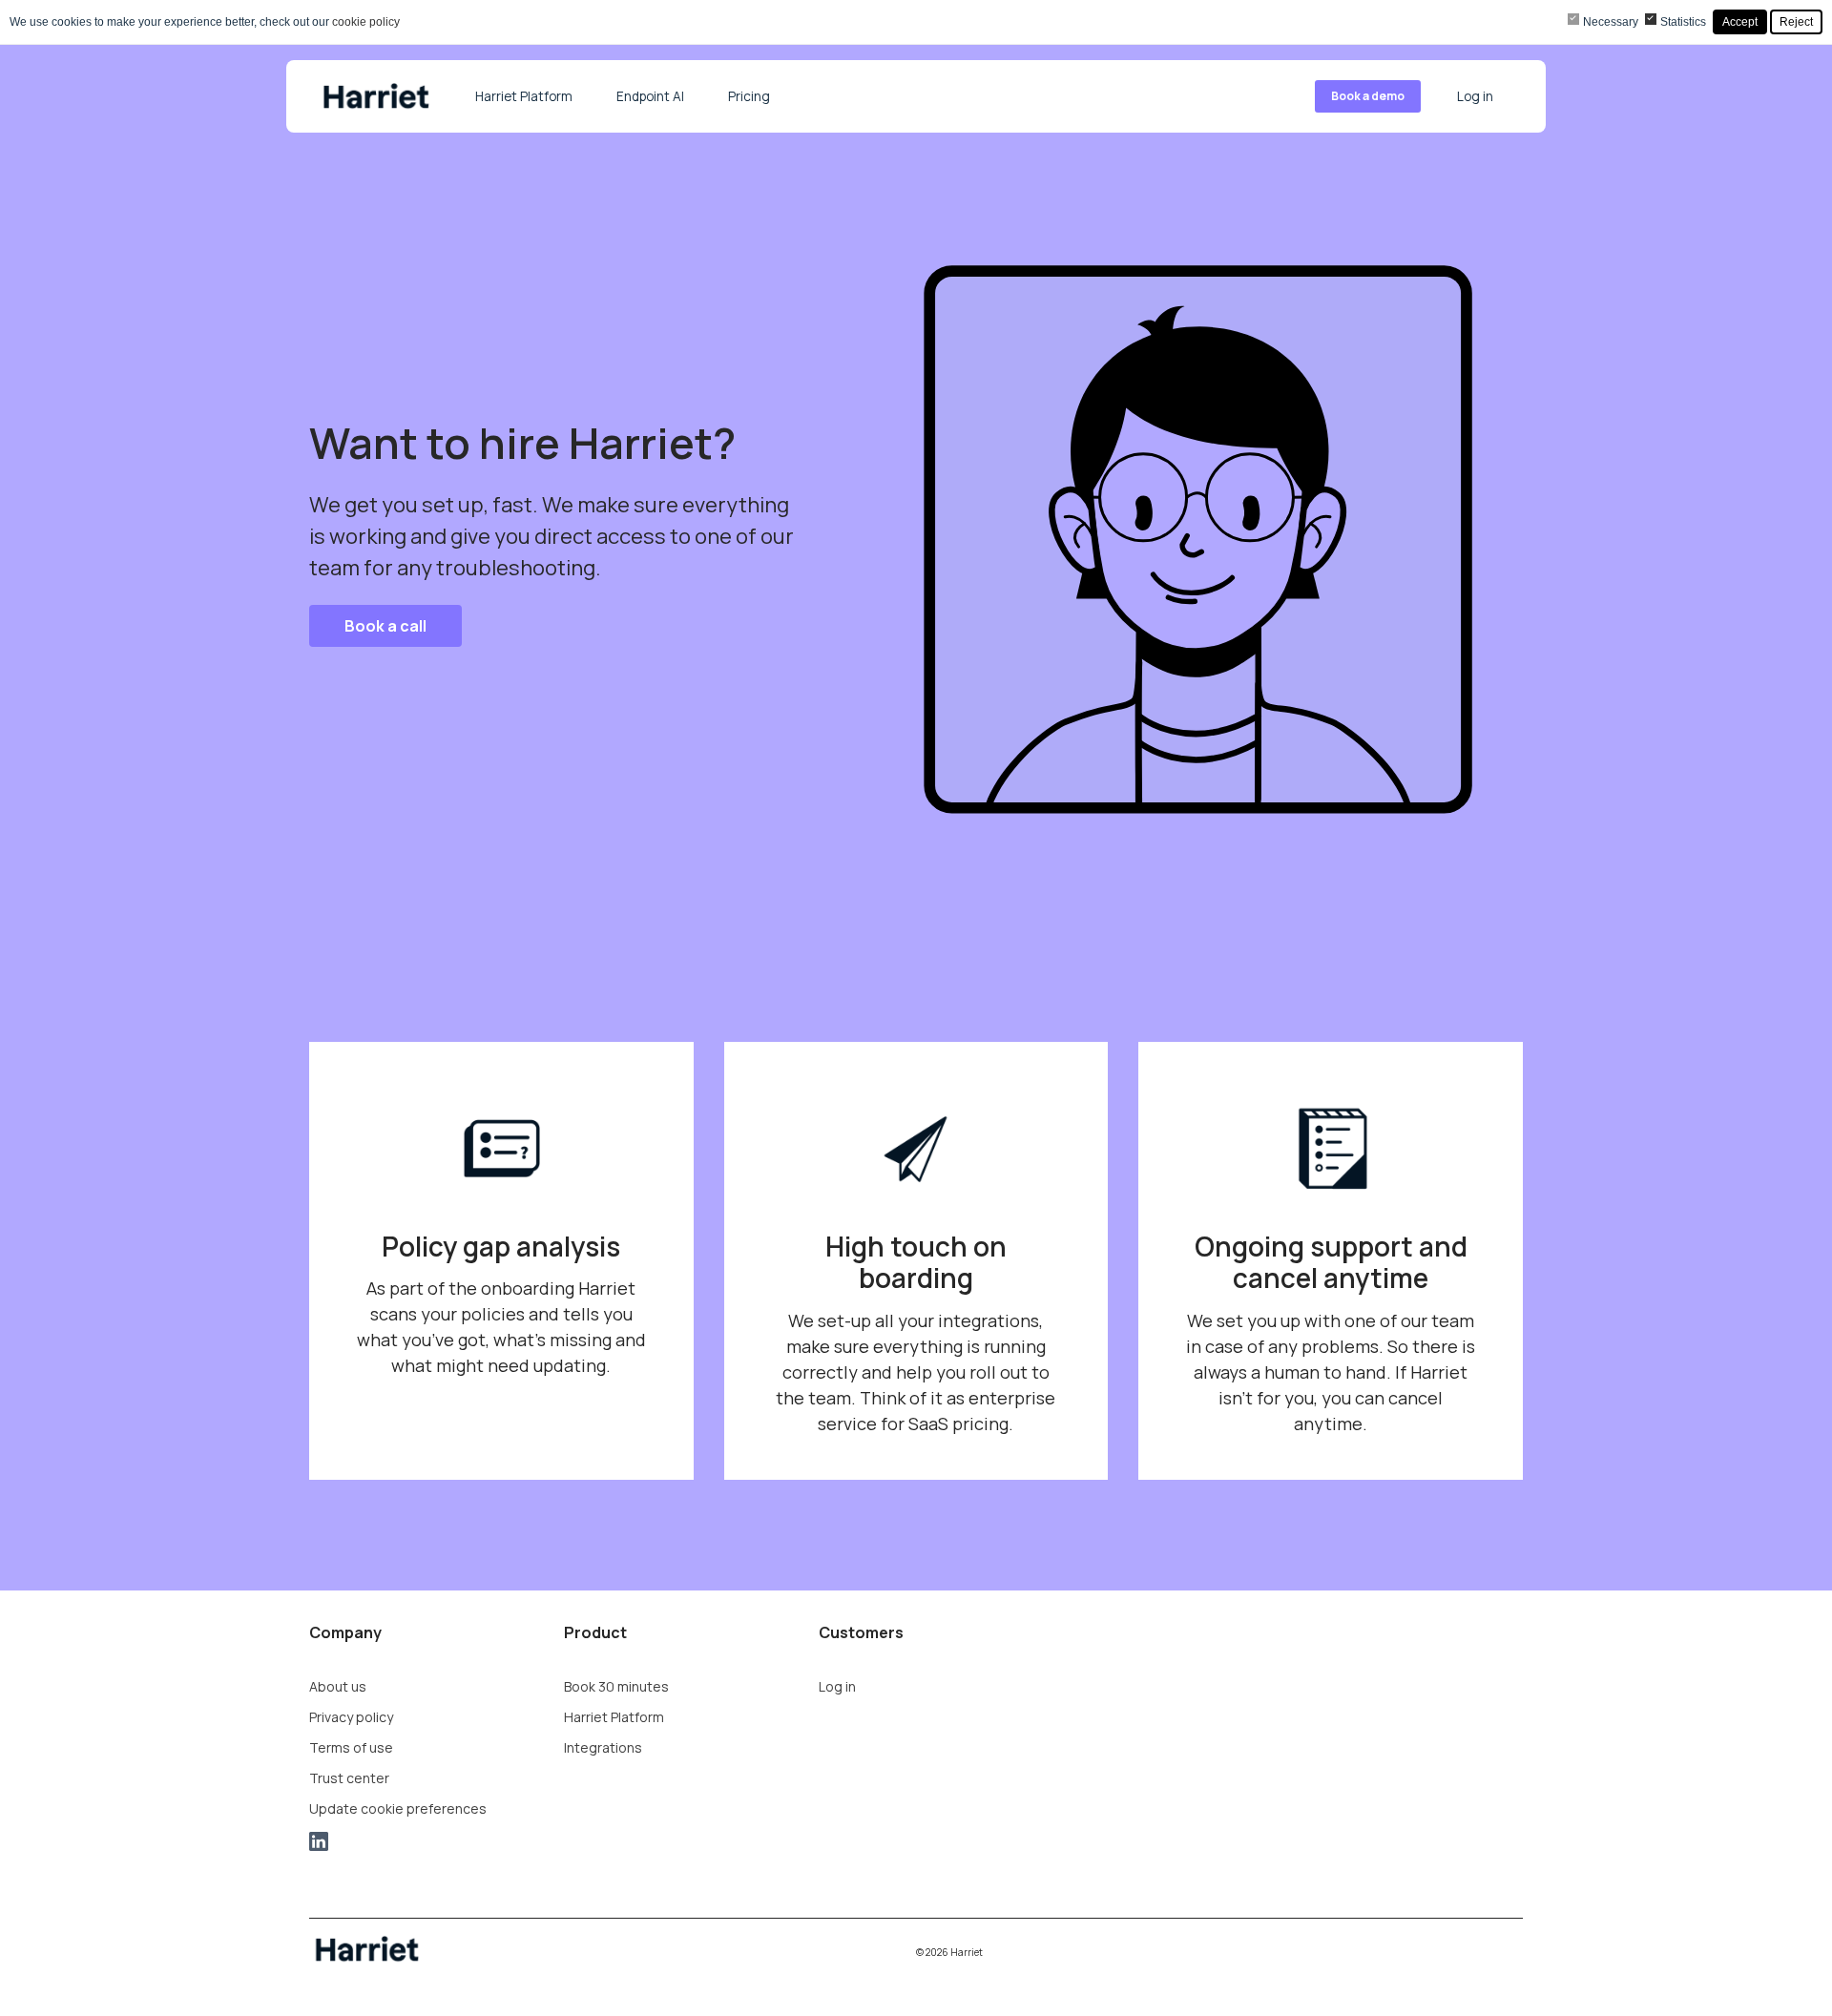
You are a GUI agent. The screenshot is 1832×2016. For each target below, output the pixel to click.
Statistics (1683, 22)
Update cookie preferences (398, 1808)
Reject (1796, 22)
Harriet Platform (524, 96)
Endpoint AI (650, 96)
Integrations (603, 1747)
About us (338, 1686)
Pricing (749, 96)
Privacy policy (351, 1717)
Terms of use (351, 1747)
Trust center (349, 1778)
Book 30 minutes (616, 1686)
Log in (1475, 96)
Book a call (385, 626)
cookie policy (366, 22)
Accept (1740, 22)
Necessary (1611, 22)
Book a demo (1368, 96)
